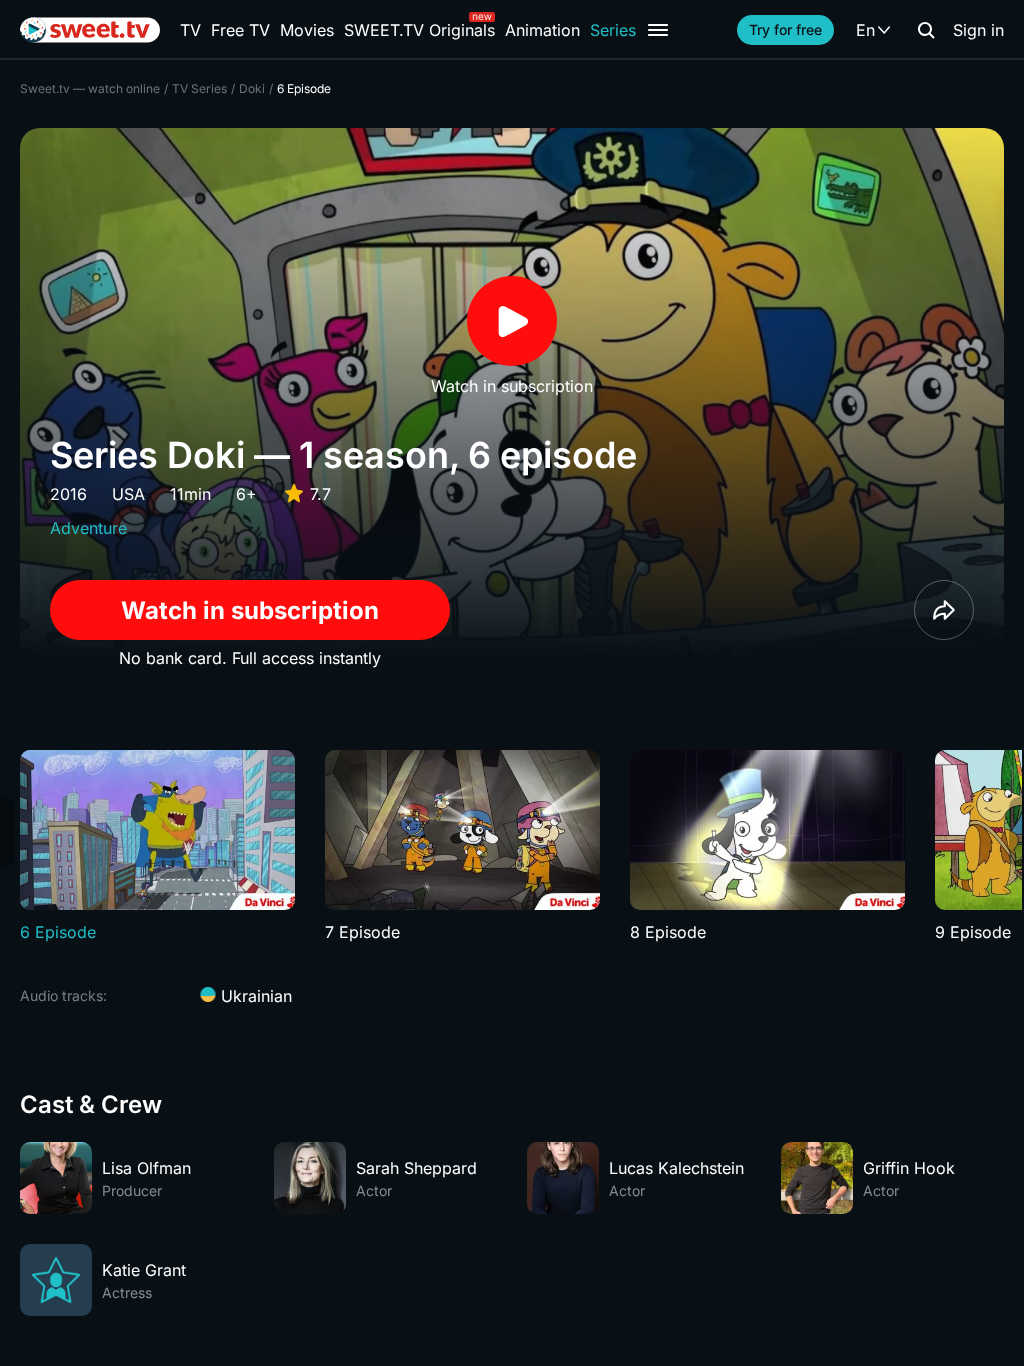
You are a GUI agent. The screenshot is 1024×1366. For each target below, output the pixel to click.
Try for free (785, 29)
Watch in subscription (250, 610)
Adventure (88, 528)
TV (190, 30)
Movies (307, 30)
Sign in (978, 30)
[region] (512, 847)
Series (613, 30)
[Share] (944, 610)
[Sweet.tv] (90, 30)
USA (128, 494)
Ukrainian (254, 996)
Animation (542, 30)
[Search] (926, 30)
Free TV (240, 30)
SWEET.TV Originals (419, 30)
